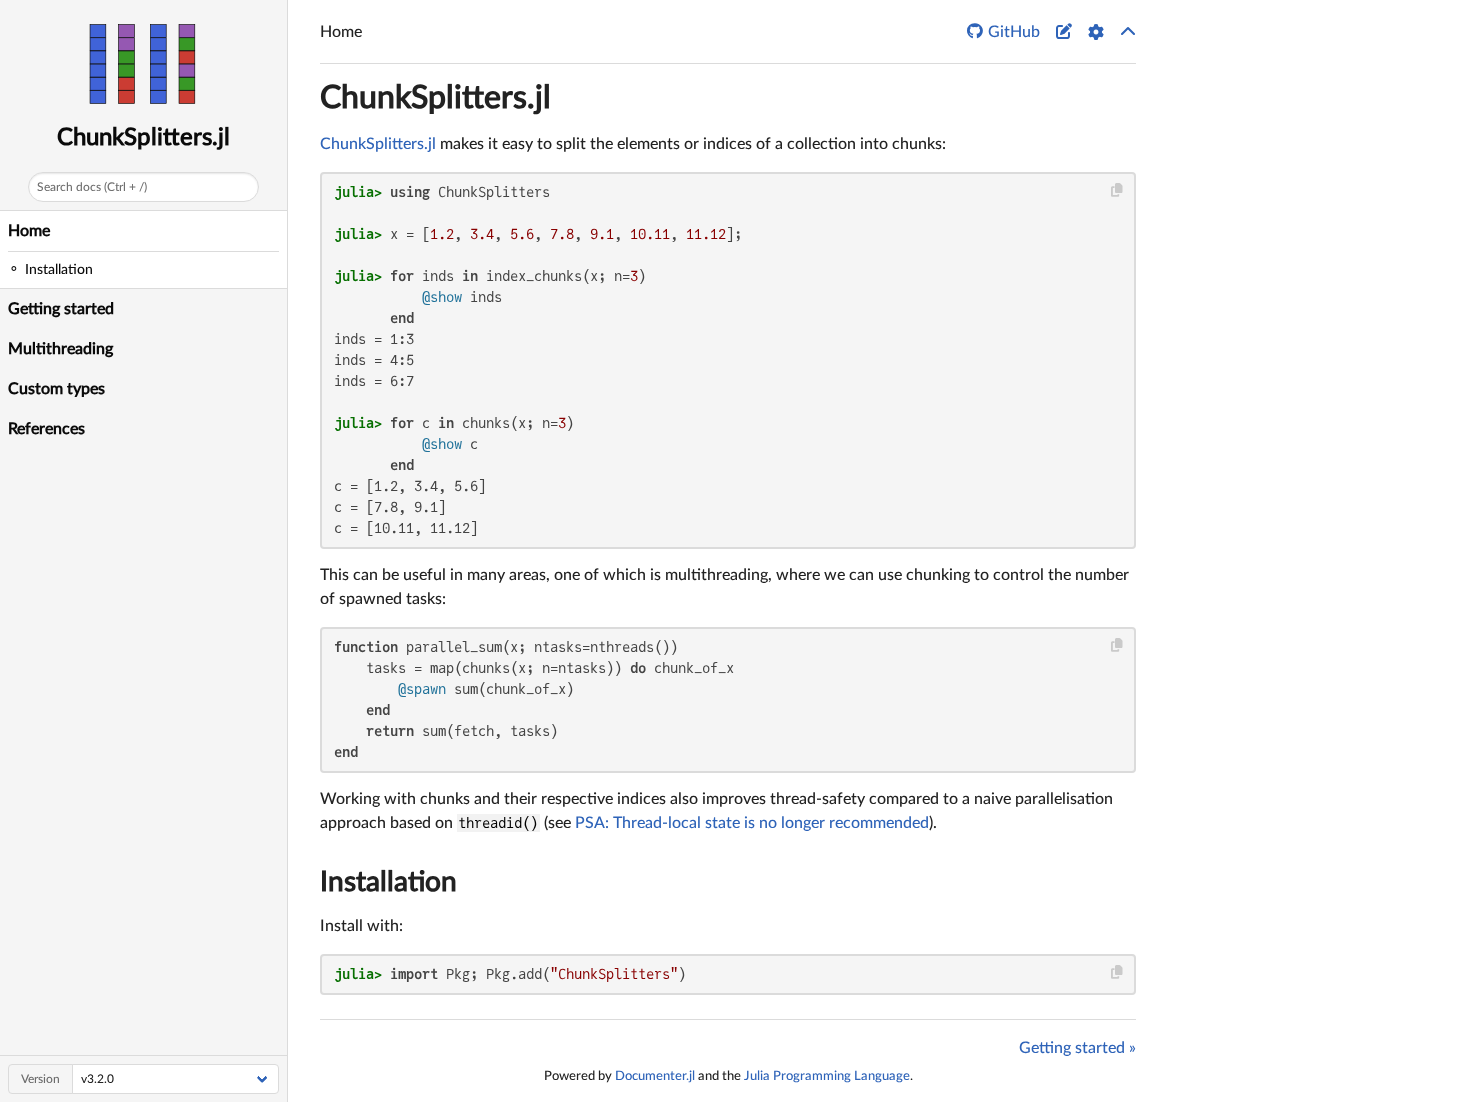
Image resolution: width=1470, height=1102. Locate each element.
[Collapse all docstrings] (1128, 32)
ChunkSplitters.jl (143, 138)
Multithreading (60, 349)
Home (29, 231)
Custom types (56, 389)
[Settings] (1096, 32)
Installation (388, 882)
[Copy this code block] (1117, 190)
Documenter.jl (655, 1076)
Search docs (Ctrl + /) (92, 187)
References (46, 429)
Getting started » (1077, 1048)
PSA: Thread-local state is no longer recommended (752, 823)
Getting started (61, 309)
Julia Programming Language (827, 1076)
